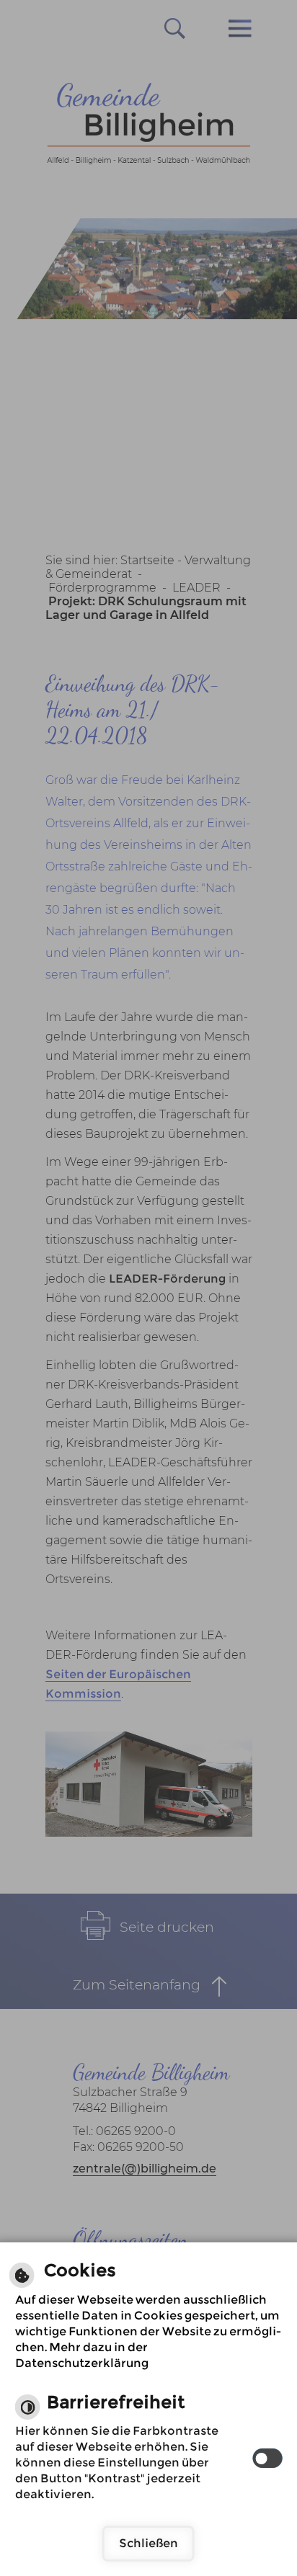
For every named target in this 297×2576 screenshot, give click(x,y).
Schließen (148, 2543)
